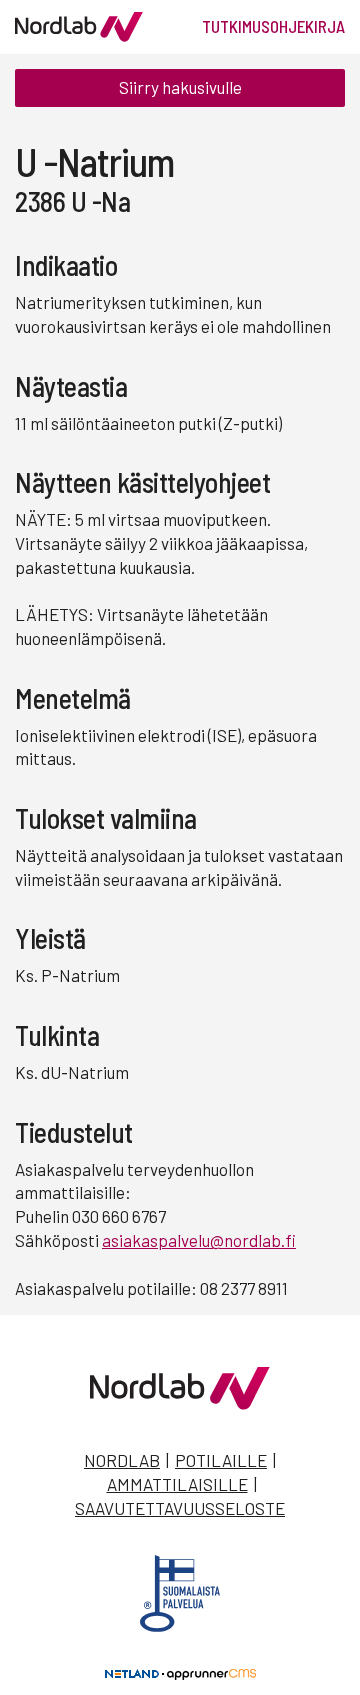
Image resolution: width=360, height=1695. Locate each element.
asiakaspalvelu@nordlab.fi (199, 1240)
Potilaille (221, 1460)
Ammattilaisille (177, 1484)
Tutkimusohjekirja (273, 26)
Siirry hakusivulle (180, 87)
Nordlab (122, 1460)
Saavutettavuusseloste (180, 1508)
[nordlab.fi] (180, 1403)
